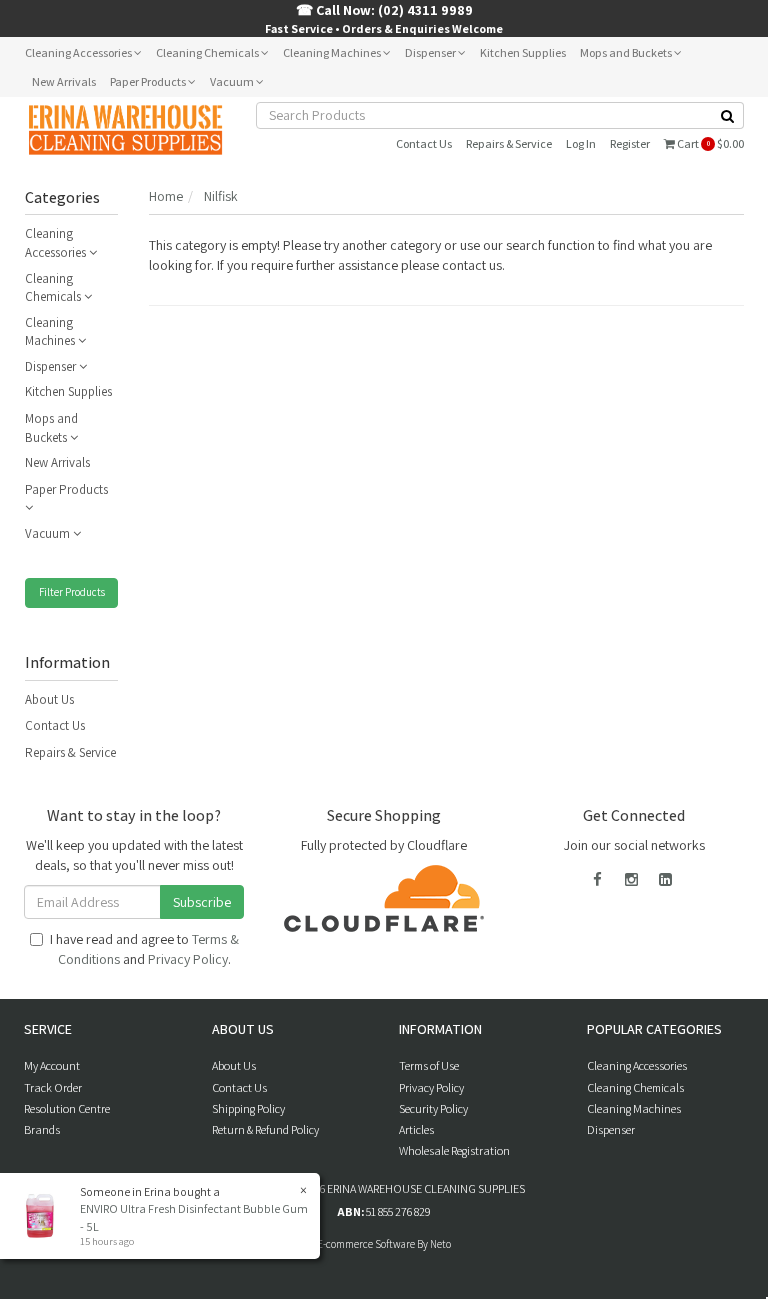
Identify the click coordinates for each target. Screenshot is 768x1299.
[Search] (728, 115)
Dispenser (431, 52)
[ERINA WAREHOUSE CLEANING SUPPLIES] (125, 129)
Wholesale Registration (454, 1150)
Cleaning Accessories (79, 52)
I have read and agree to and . (144, 949)
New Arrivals (64, 81)
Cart (709, 143)
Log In (581, 143)
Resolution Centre (67, 1108)
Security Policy (433, 1108)
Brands (42, 1129)
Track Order (53, 1087)
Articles (416, 1129)
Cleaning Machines (333, 52)
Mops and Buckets (627, 52)
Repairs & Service (509, 143)
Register (630, 143)
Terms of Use (429, 1065)
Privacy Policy (188, 959)
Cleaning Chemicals (208, 52)
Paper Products (149, 81)
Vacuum (233, 81)
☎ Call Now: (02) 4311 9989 (384, 10)
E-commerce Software (366, 1244)
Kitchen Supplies (523, 52)
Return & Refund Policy (265, 1129)
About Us (49, 699)
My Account (52, 1065)
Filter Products (72, 592)
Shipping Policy (248, 1108)
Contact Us (424, 143)
